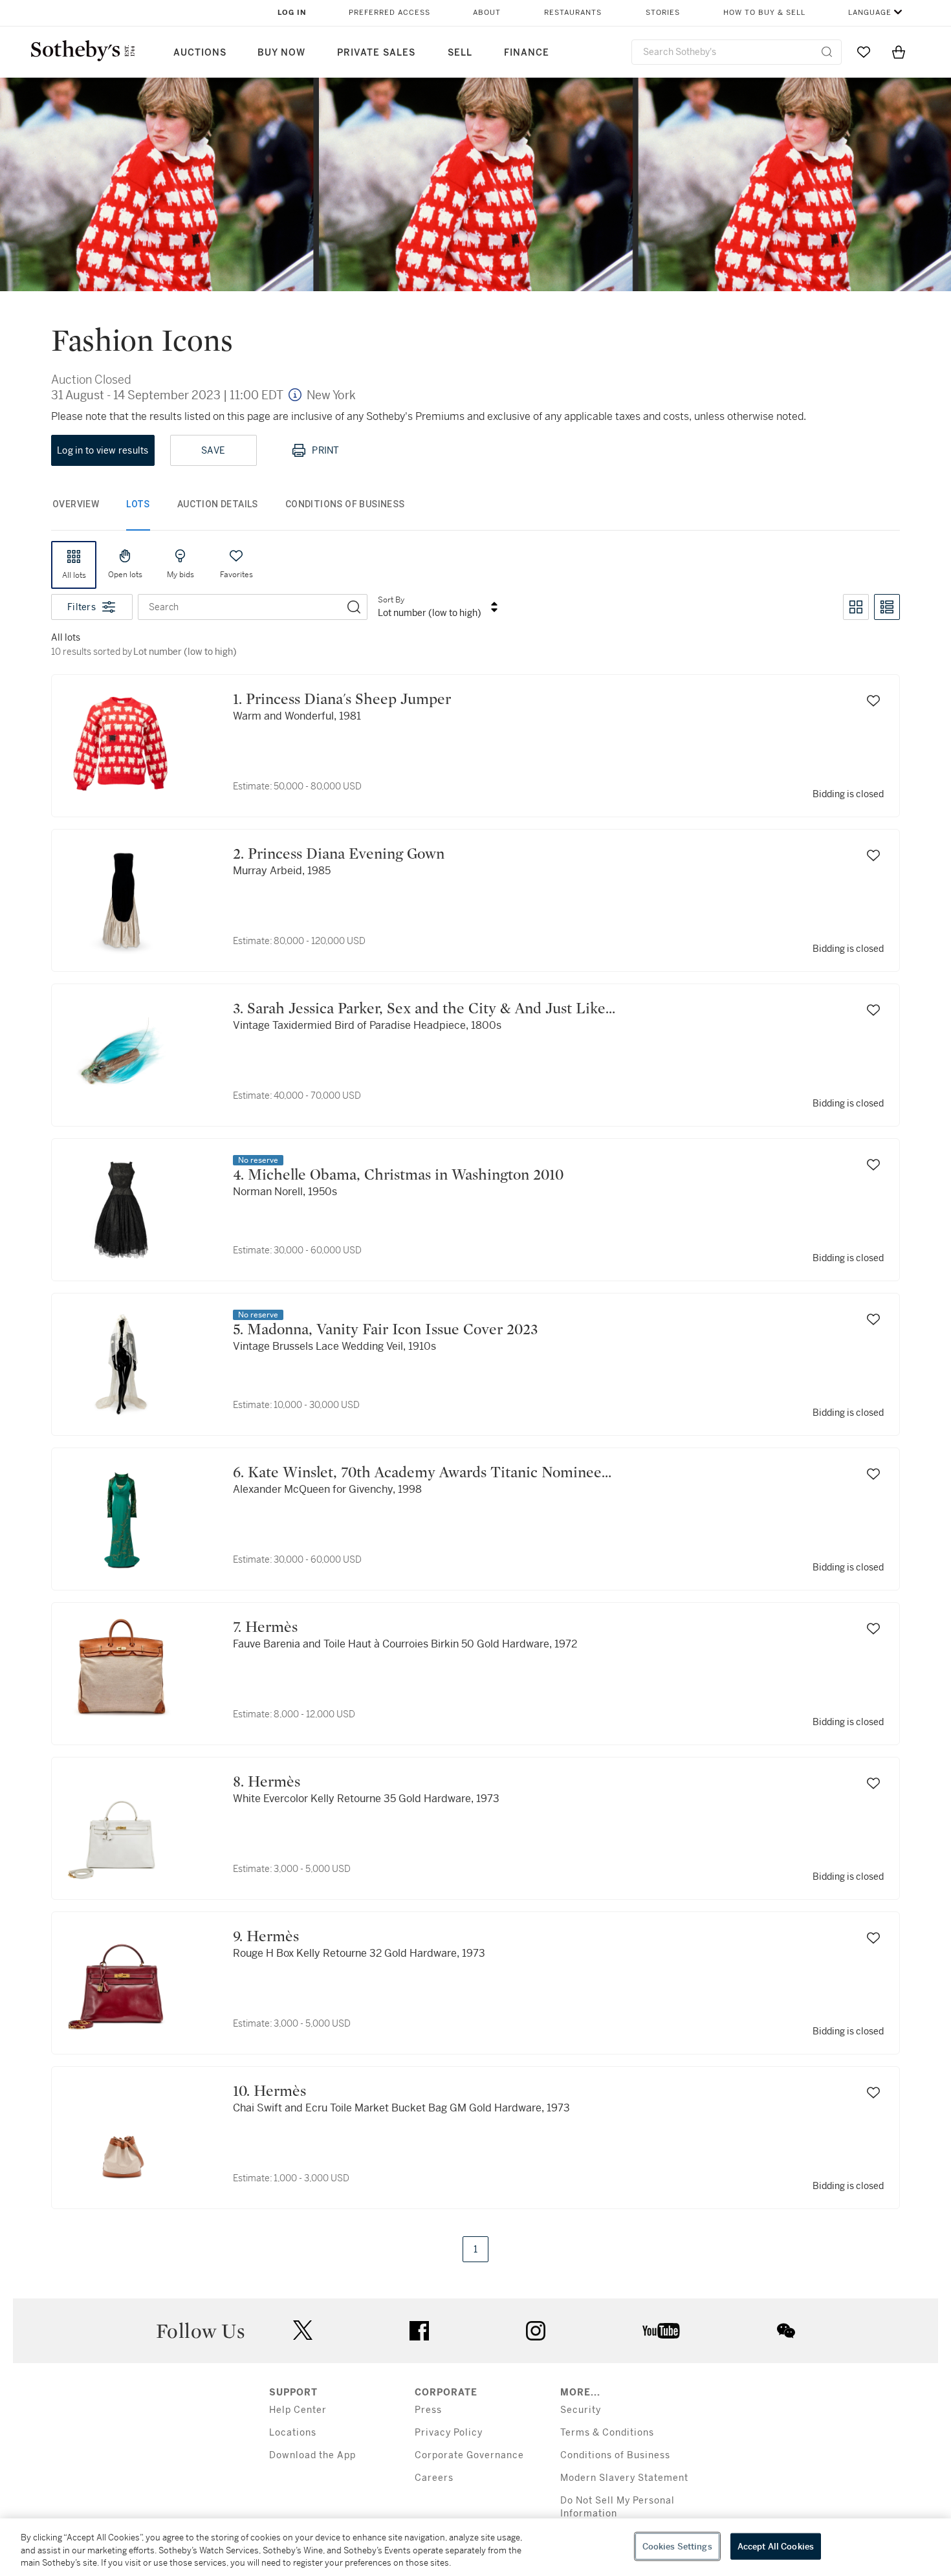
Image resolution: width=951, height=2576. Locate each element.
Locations (293, 2433)
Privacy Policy (449, 2433)
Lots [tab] (138, 504)
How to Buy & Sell (764, 13)
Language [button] (870, 13)
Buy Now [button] (281, 53)
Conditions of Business (615, 2455)
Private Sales (376, 53)
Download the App (312, 2455)
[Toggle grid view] (856, 607)
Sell (460, 53)
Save (213, 450)
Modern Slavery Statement (624, 2478)
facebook (419, 2331)
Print (325, 450)
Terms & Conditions (607, 2433)
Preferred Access (389, 13)
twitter (303, 2330)
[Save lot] (873, 701)
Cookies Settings (677, 2546)
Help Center (298, 2410)
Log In (292, 13)
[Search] (354, 607)
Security (581, 2410)
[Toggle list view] (887, 607)
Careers (434, 2478)
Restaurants (573, 13)
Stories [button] (663, 13)
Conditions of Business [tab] (345, 504)
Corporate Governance (469, 2455)
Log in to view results (103, 450)
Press (428, 2410)
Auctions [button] (200, 53)
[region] (475, 2547)
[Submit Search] (827, 52)
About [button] (487, 13)
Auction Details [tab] (218, 504)
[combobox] (737, 52)
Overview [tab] (76, 504)
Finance (527, 53)
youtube (661, 2331)
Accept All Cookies (776, 2546)
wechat (786, 2331)
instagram (536, 2331)
